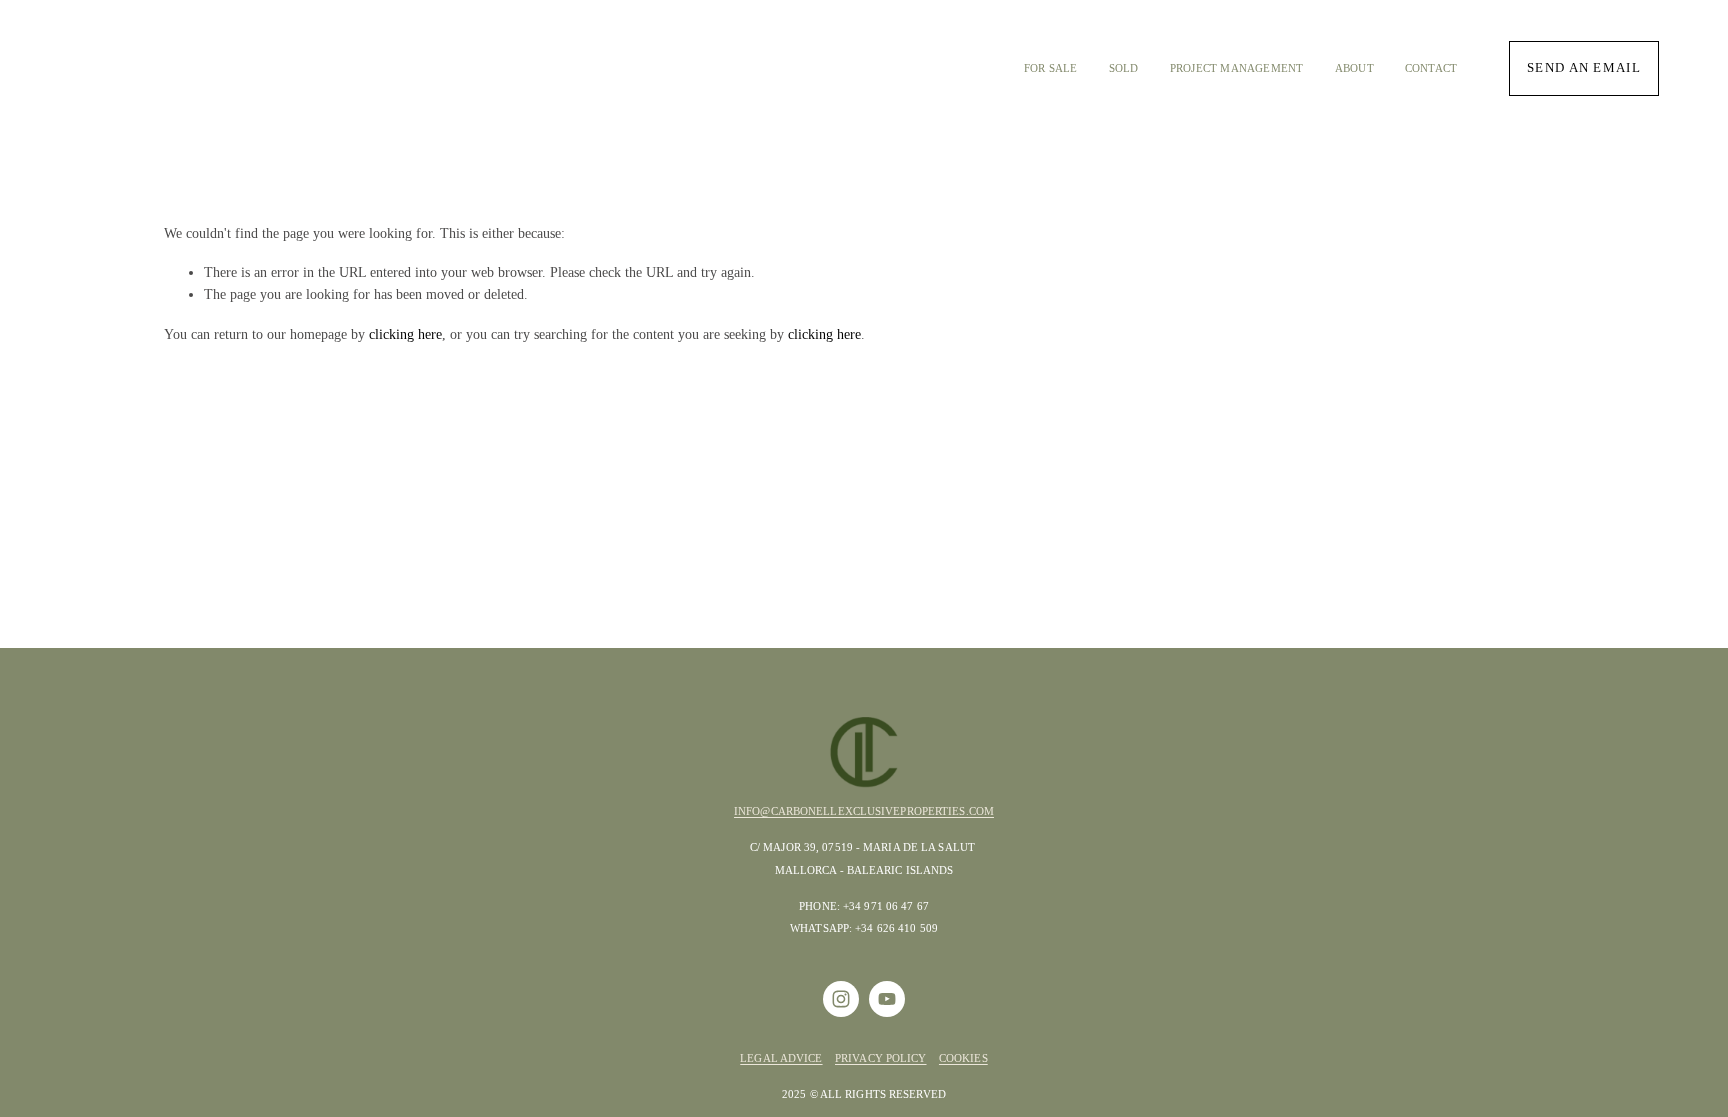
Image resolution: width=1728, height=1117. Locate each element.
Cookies (963, 1058)
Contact (1431, 68)
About (1354, 68)
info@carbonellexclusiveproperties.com (864, 811)
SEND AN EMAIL (1584, 68)
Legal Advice (781, 1058)
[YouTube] (887, 999)
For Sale (1051, 68)
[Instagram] (841, 999)
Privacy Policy (881, 1058)
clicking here (405, 334)
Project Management (1237, 68)
